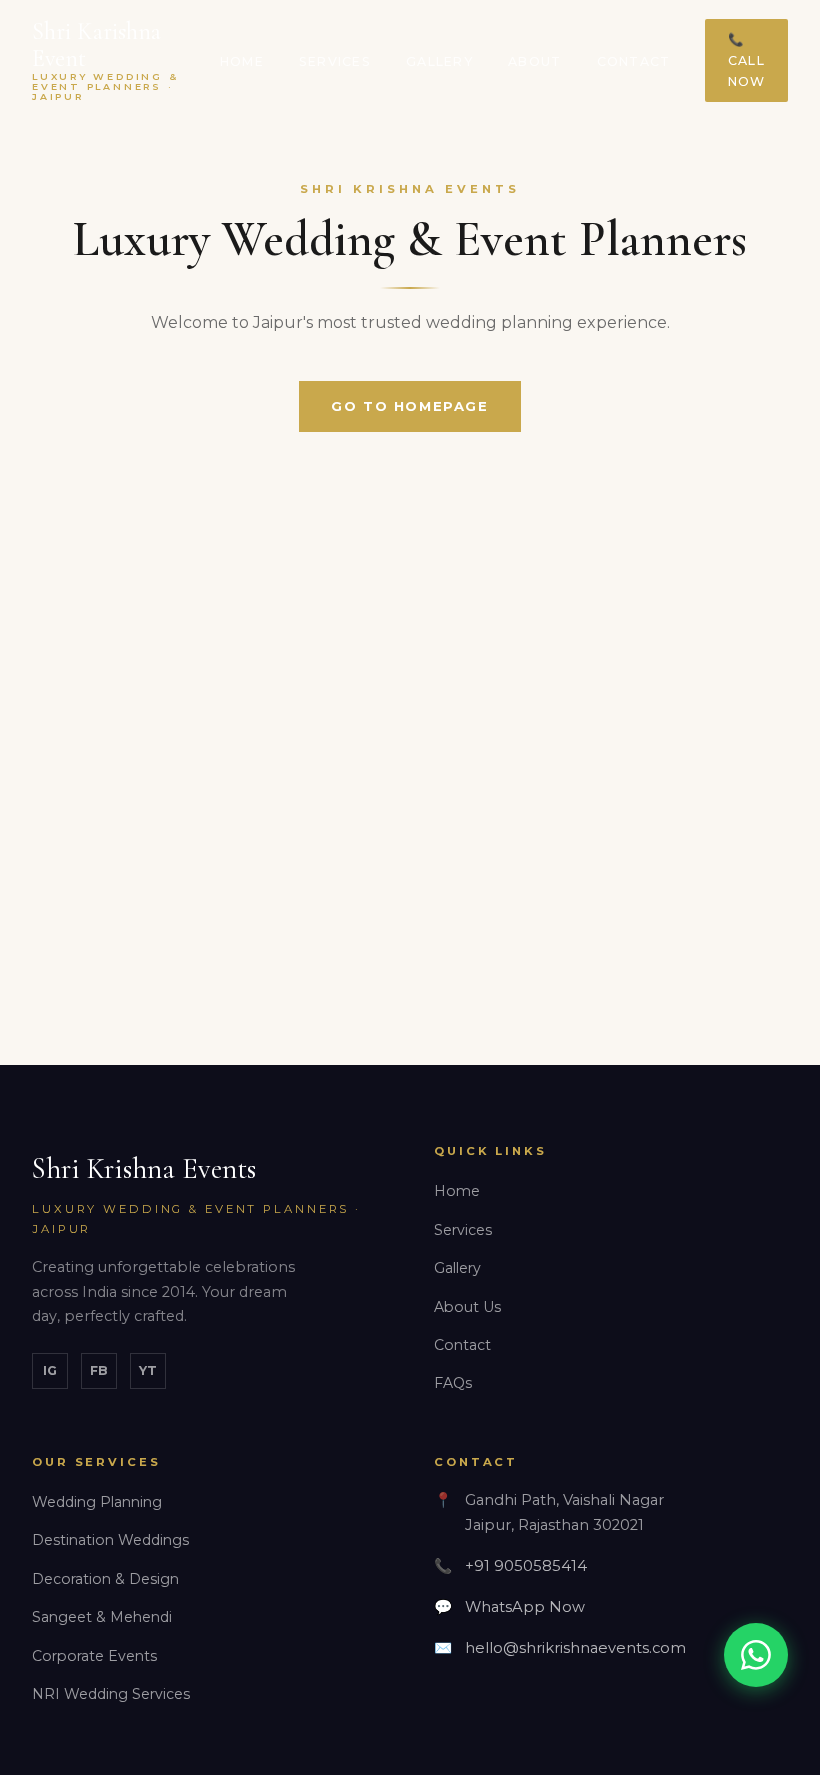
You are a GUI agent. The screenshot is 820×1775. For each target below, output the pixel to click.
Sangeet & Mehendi (102, 1617)
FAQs (453, 1383)
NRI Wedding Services (111, 1694)
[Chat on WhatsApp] (756, 1655)
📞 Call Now (747, 60)
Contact (634, 61)
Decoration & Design (105, 1579)
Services (335, 61)
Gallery (439, 61)
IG (50, 1370)
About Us (467, 1307)
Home (242, 61)
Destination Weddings (110, 1540)
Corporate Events (94, 1656)
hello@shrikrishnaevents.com (575, 1648)
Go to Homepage (409, 406)
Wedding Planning (97, 1502)
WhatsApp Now (525, 1607)
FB (98, 1370)
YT (148, 1370)
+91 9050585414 (526, 1566)
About (534, 61)
